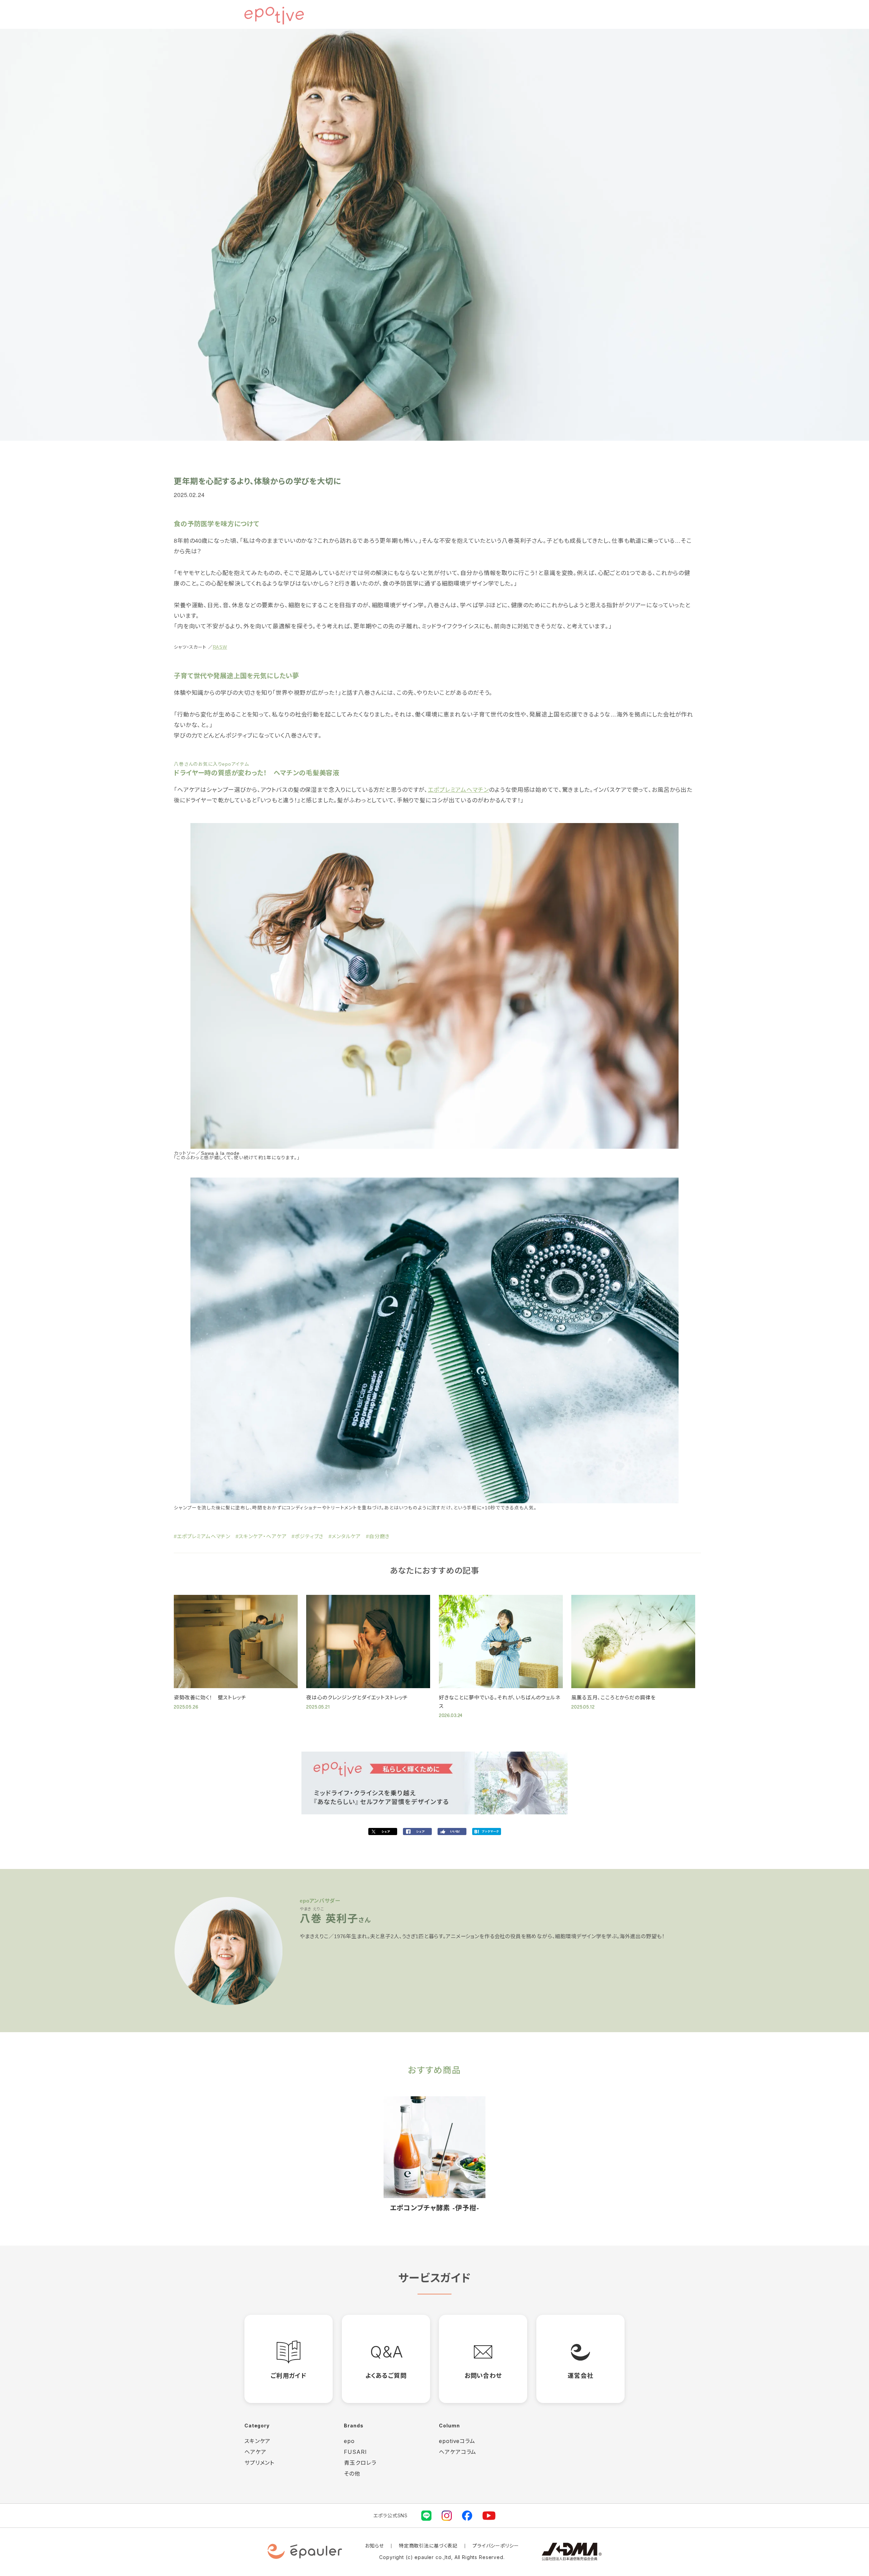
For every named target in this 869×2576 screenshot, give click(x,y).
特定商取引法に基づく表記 (428, 2546)
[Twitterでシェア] (383, 1832)
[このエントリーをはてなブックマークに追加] (487, 1832)
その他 (352, 2474)
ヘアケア (255, 2452)
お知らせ (374, 2546)
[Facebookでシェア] (417, 1832)
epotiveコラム (457, 2441)
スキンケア (257, 2441)
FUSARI (355, 2452)
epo (349, 2441)
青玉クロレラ (360, 2463)
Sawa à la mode (220, 1153)
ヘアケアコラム (458, 2452)
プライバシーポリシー (496, 2546)
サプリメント (259, 2463)
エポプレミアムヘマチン (458, 790)
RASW (220, 647)
